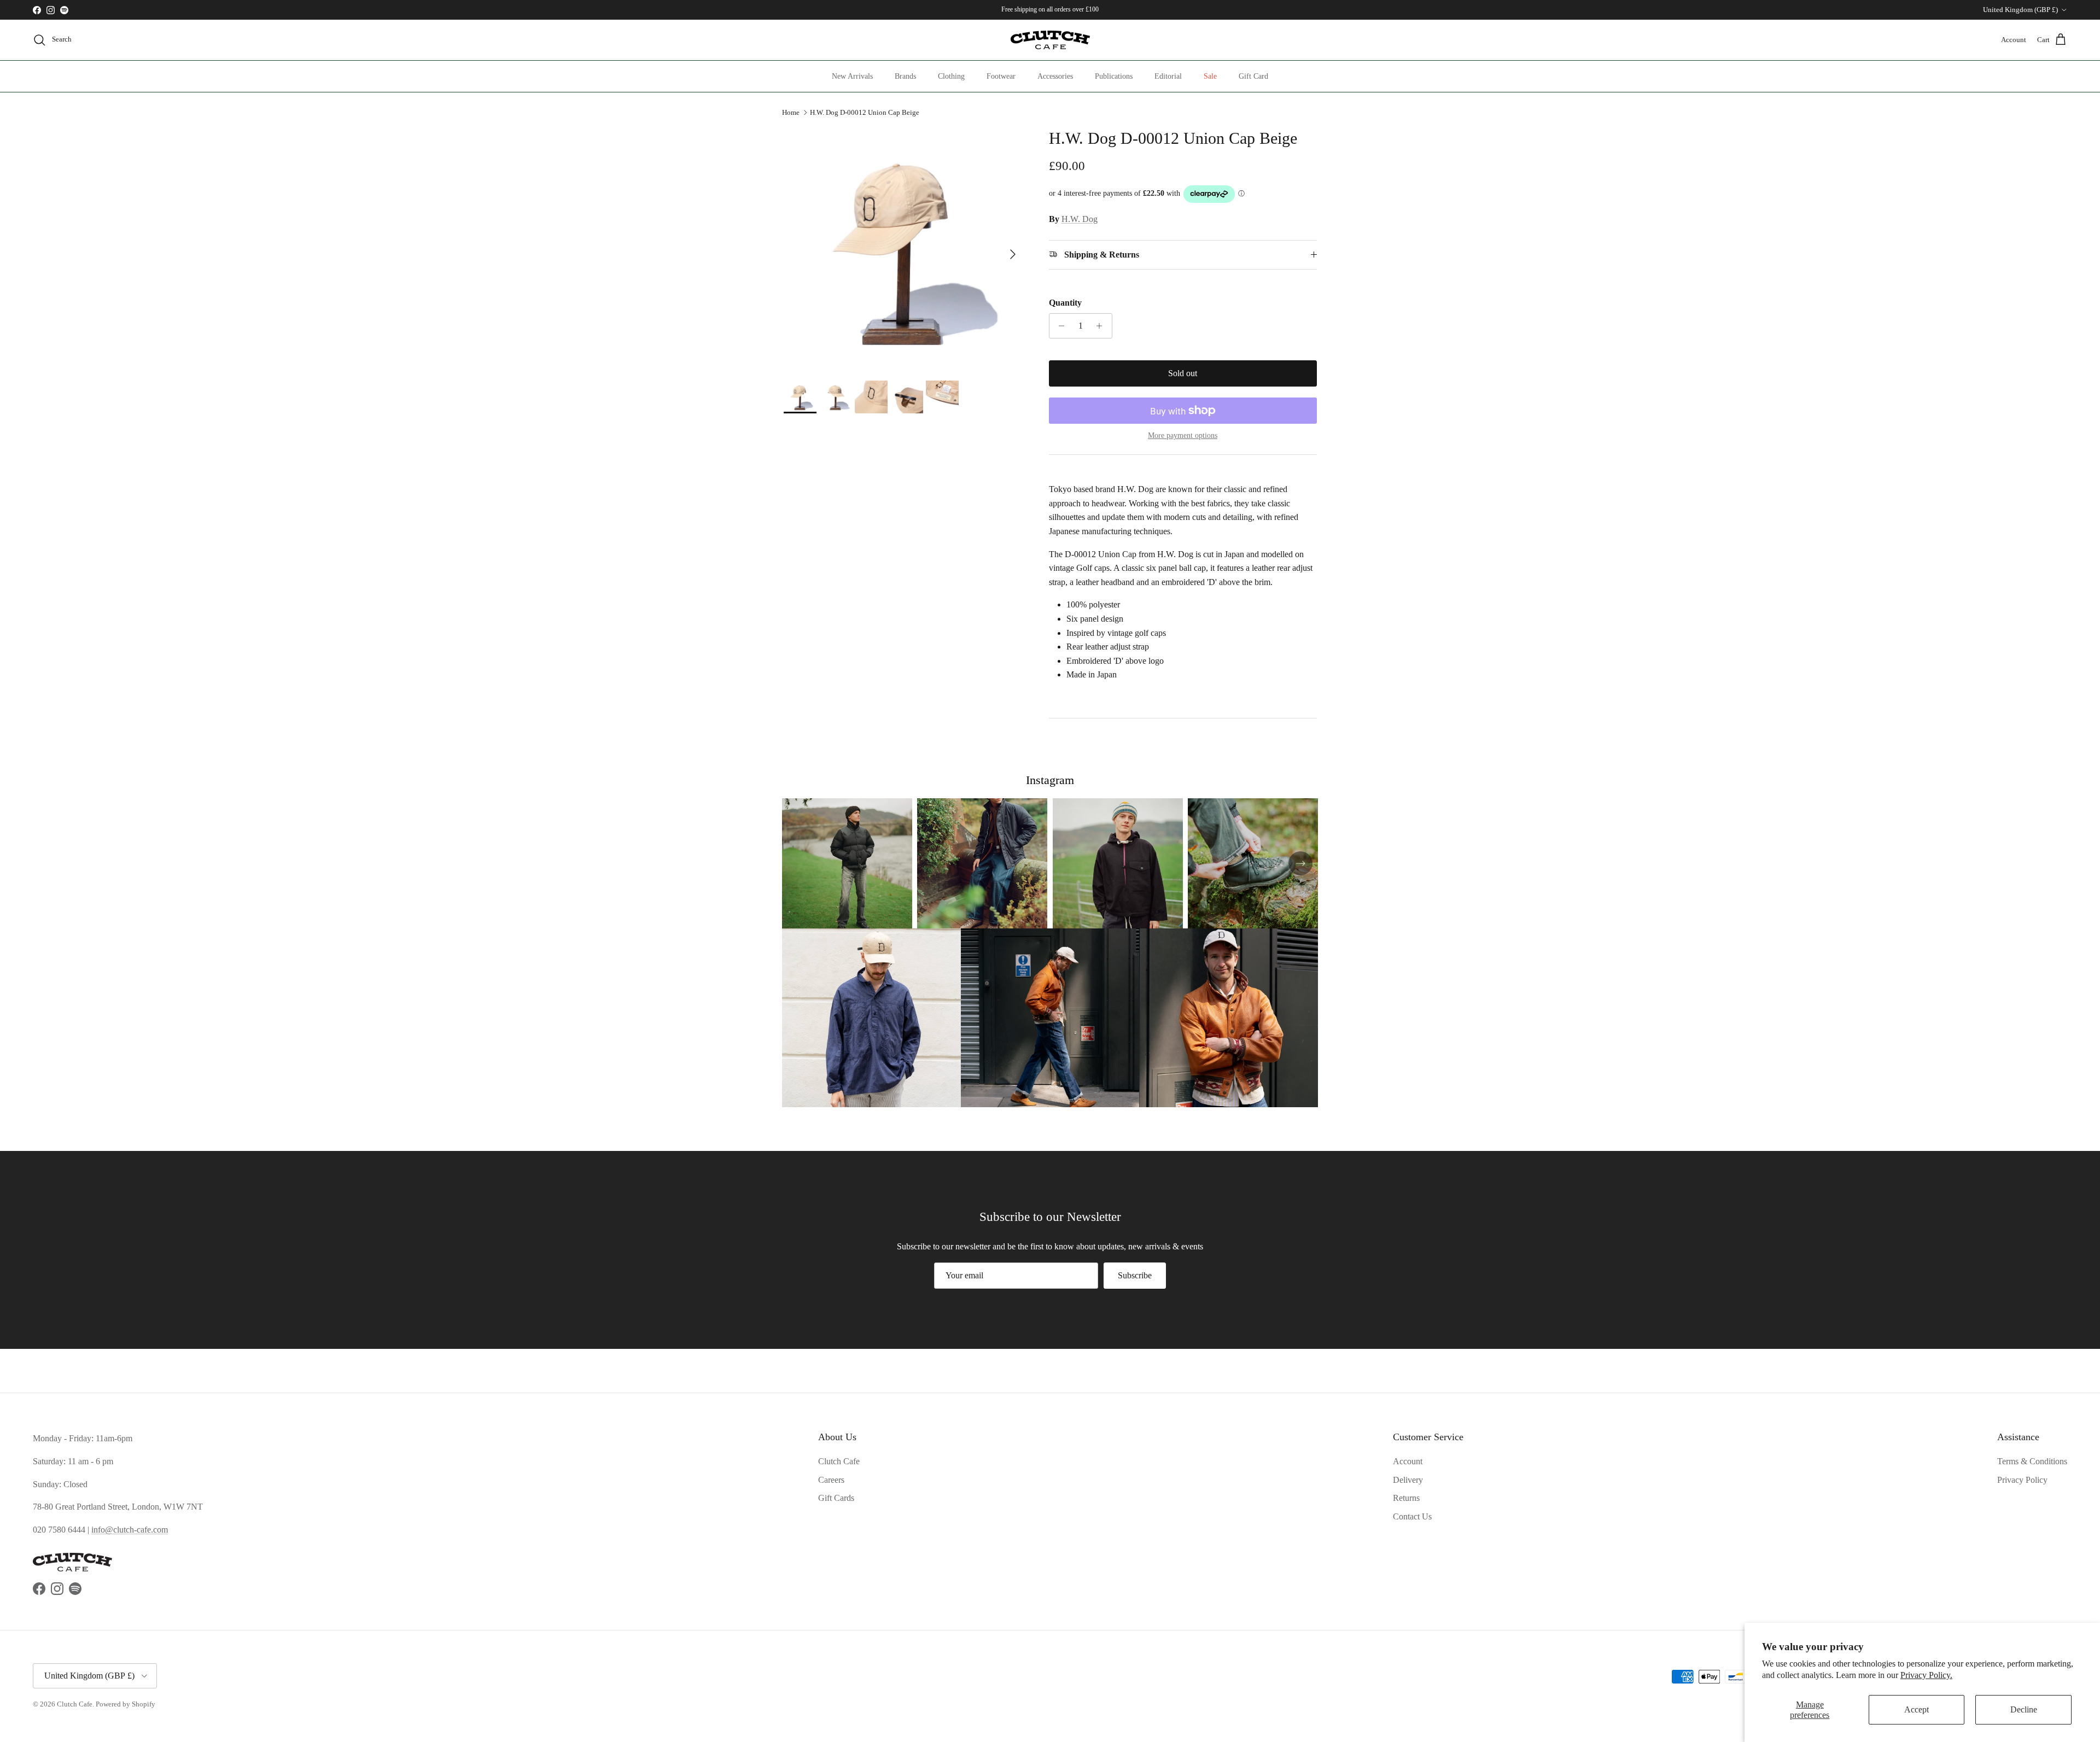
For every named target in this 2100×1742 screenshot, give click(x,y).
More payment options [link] (1183, 436)
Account (1408, 1461)
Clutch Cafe (839, 1461)
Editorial (1168, 76)
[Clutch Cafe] (1050, 40)
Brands (905, 76)
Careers (831, 1480)
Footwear (1001, 76)
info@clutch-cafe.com (130, 1530)
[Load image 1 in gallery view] (904, 249)
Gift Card (1253, 76)
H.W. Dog (1080, 219)
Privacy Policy (2022, 1480)
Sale (1210, 76)
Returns (1406, 1498)
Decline (2024, 1709)
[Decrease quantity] (1059, 326)
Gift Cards (836, 1498)
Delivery (1408, 1480)
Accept (1917, 1709)
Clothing (951, 76)
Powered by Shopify (126, 1704)
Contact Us (1412, 1516)
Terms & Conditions (2032, 1461)
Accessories (1055, 76)
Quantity (1065, 303)
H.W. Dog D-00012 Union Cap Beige (865, 112)
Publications (1114, 76)
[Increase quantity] (1102, 326)
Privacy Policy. (1926, 1675)
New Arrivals (852, 76)
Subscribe (1135, 1275)
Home (791, 112)
